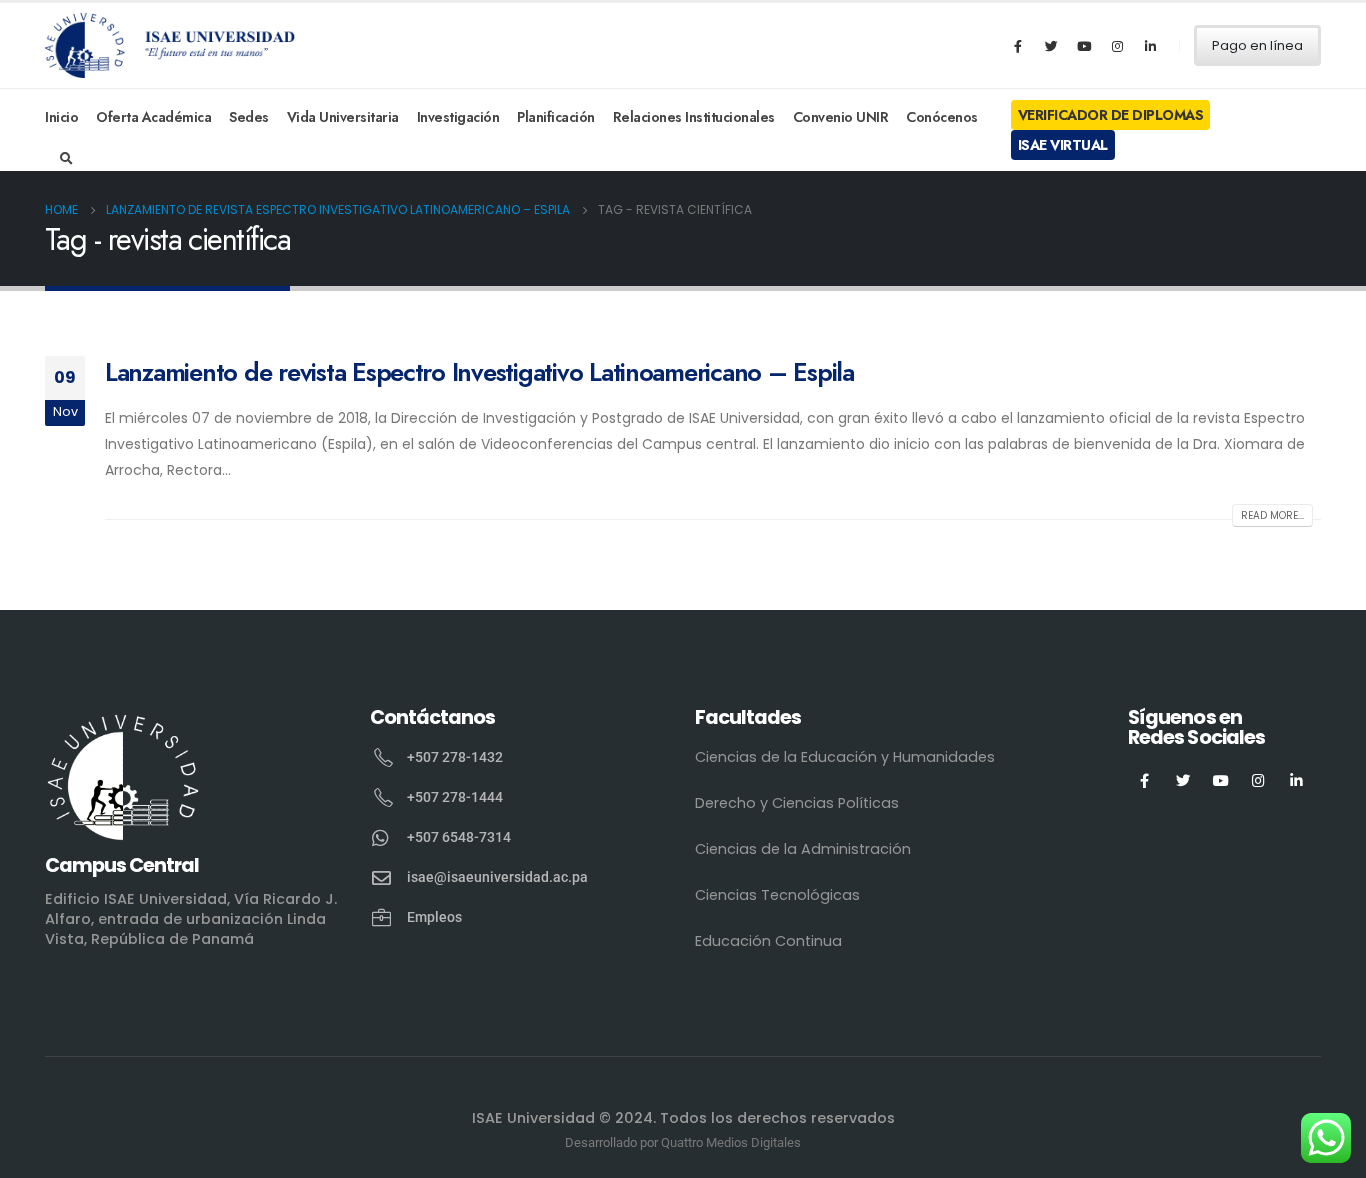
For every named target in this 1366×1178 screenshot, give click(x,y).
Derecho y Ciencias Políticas (797, 803)
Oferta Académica (153, 117)
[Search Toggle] (66, 159)
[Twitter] (1051, 46)
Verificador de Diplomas (1111, 115)
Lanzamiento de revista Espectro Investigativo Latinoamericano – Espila (479, 372)
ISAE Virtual (1063, 145)
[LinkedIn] (1150, 46)
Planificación (556, 117)
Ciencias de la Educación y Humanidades (845, 757)
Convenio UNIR (841, 117)
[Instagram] (1117, 46)
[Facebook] (1018, 46)
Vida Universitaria (343, 117)
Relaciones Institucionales (694, 117)
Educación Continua (768, 941)
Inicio (61, 117)
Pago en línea (1257, 45)
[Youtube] (1084, 46)
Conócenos (942, 117)
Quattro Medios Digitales (731, 1142)
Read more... (1272, 515)
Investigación (458, 117)
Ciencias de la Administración (803, 849)
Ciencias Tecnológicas (777, 895)
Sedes (249, 117)
